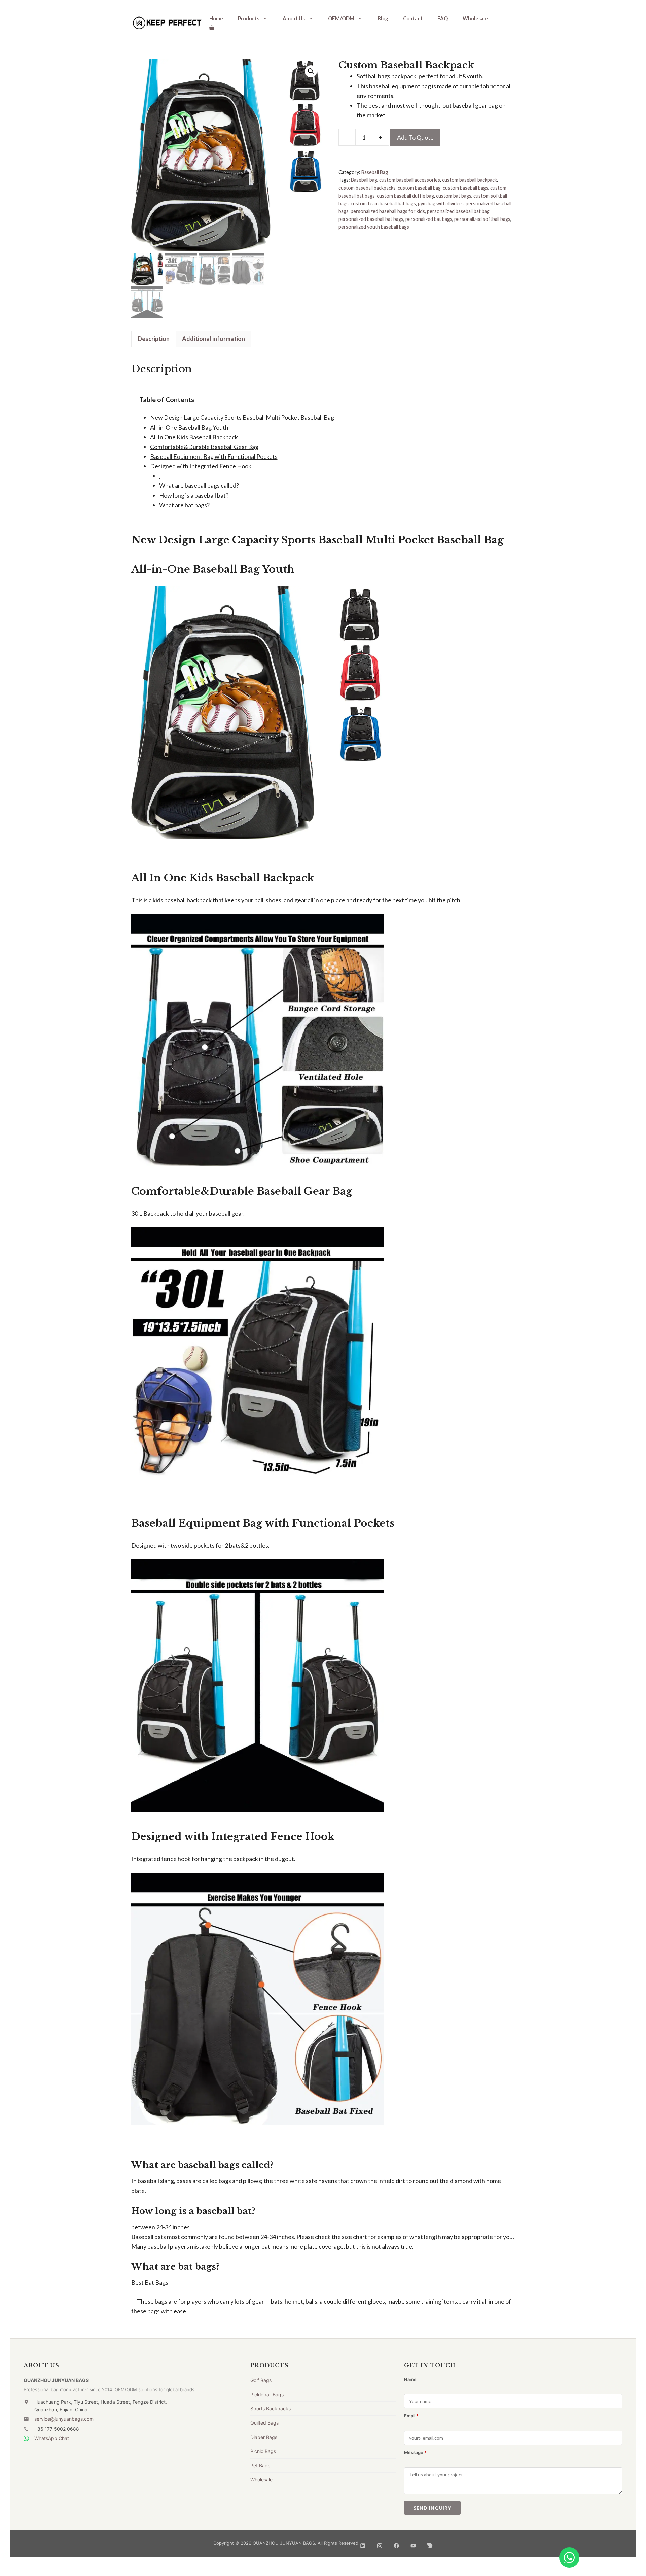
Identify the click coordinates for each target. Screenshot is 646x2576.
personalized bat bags (429, 219)
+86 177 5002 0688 (57, 2429)
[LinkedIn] (363, 2543)
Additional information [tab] (213, 339)
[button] (311, 71)
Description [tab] (154, 339)
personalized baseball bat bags (371, 219)
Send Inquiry (432, 2508)
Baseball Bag (375, 172)
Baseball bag (364, 180)
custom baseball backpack (470, 180)
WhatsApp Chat (52, 2438)
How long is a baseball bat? (194, 495)
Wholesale (475, 18)
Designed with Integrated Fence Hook (201, 466)
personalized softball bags (482, 219)
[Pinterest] (430, 2543)
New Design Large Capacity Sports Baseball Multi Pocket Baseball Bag (242, 417)
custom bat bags (454, 196)
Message (415, 2452)
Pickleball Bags (267, 2394)
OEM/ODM (341, 18)
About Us (294, 18)
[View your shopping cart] (212, 28)
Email (411, 2416)
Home (216, 18)
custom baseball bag (419, 188)
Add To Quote (415, 137)
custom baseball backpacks (367, 188)
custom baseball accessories (410, 180)
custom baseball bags (465, 188)
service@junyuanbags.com (64, 2419)
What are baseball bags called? (199, 485)
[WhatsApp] (569, 2557)
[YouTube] (413, 2543)
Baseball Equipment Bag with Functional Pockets (214, 456)
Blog (383, 18)
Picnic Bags (263, 2451)
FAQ (443, 18)
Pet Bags (260, 2465)
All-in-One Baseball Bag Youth (189, 427)
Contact (413, 18)
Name (410, 2379)
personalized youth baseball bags (374, 227)
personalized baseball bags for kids (388, 211)
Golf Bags (261, 2380)
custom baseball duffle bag (405, 196)
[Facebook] (396, 2543)
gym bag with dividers (441, 204)
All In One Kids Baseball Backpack (194, 437)
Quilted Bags (264, 2423)
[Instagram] (380, 2543)
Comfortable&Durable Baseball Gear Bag (204, 447)
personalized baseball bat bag (458, 211)
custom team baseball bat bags (383, 204)
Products (249, 18)
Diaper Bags (264, 2437)
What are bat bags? (184, 505)
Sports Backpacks (271, 2409)
